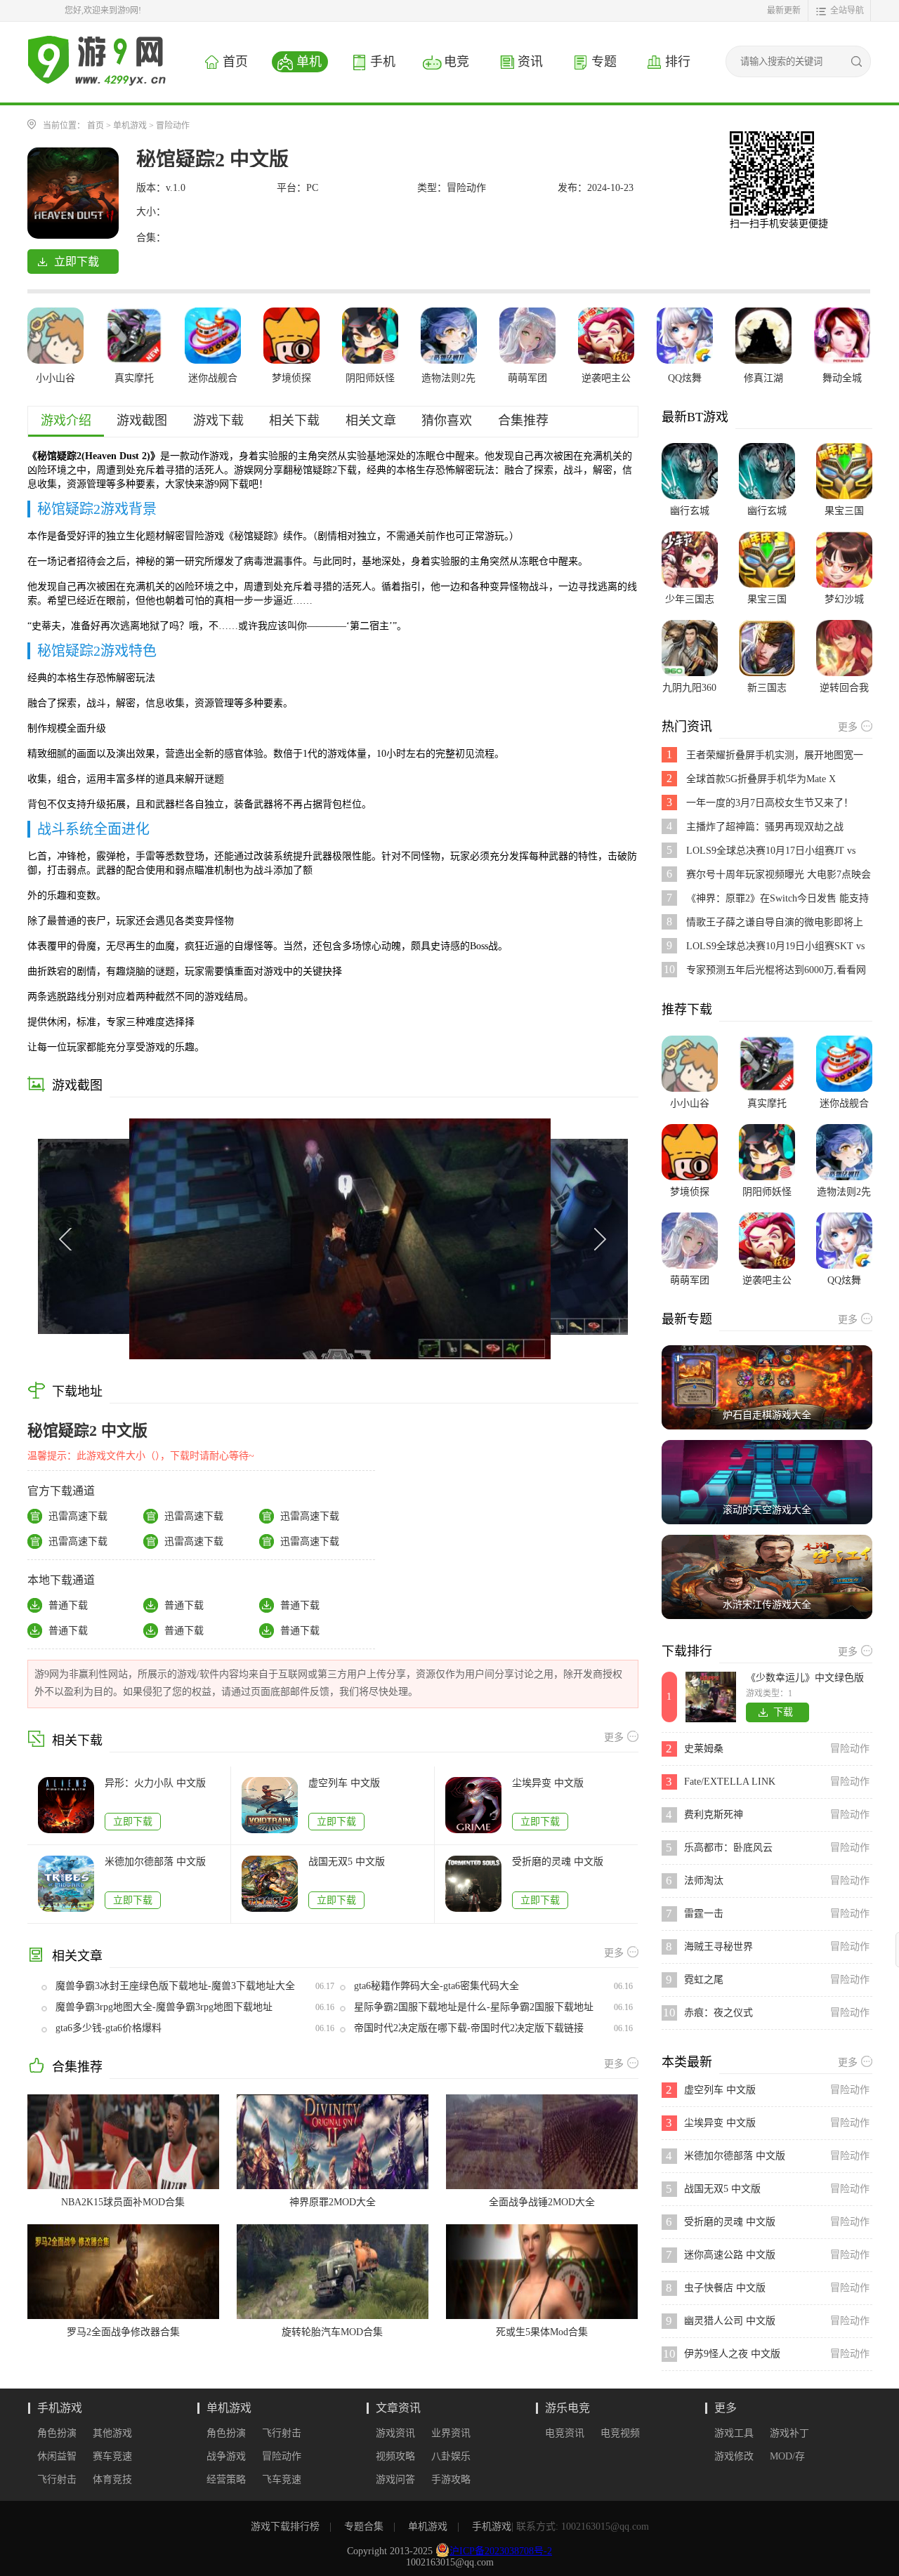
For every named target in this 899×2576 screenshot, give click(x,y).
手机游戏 (60, 2408)
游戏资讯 (395, 2433)
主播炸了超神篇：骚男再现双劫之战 (765, 827)
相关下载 (294, 421)
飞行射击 (57, 2479)
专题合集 (364, 2527)
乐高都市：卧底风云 (728, 1848)
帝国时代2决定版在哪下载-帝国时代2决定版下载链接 (469, 2028)
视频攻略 (395, 2456)
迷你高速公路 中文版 (730, 2255)
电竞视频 (620, 2433)
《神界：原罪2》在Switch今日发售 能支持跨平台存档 (777, 899)
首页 (96, 126)
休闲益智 (57, 2456)
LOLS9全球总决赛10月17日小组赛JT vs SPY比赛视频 (771, 851)
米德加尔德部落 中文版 (155, 1862)
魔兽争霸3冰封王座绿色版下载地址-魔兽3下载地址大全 (175, 1986)
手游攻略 (451, 2479)
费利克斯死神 (714, 1815)
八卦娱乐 (451, 2456)
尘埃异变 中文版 (548, 1783)
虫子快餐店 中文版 (725, 2288)
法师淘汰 (704, 1881)
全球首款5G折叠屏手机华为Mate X (761, 779)
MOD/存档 (787, 2457)
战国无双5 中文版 (347, 1862)
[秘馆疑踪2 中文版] (73, 153)
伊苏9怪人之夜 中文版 (732, 2354)
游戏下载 (218, 421)
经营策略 (226, 2479)
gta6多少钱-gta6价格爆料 (109, 2028)
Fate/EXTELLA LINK (730, 1782)
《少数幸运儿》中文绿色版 (805, 1678)
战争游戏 (226, 2456)
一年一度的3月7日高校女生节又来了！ (770, 803)
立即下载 (133, 1822)
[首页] (97, 41)
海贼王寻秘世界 (718, 1947)
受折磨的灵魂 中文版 (558, 1862)
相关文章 (371, 421)
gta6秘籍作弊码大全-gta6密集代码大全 (437, 1986)
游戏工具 (734, 2433)
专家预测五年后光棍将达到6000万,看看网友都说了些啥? (776, 971)
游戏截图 (142, 421)
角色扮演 (57, 2433)
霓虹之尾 (704, 1980)
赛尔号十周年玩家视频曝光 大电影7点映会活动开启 (779, 875)
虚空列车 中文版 (344, 1783)
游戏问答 (395, 2479)
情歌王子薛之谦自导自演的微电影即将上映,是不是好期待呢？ (775, 923)
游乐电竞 (567, 2408)
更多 (726, 2408)
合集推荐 (523, 421)
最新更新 (784, 11)
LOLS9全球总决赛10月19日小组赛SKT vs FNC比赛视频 (775, 947)
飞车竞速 (282, 2479)
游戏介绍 (66, 421)
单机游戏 (130, 126)
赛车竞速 (112, 2456)
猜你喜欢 (447, 421)
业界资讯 (451, 2433)
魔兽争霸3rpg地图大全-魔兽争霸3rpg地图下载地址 (164, 2007)
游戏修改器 (734, 2457)
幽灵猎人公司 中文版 (730, 2321)
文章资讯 (398, 2408)
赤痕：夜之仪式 (718, 2013)
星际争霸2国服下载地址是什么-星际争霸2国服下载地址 (474, 2007)
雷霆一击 (704, 1914)
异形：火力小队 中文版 (155, 1783)
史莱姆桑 (704, 1749)
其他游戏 (112, 2433)
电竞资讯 (565, 2433)
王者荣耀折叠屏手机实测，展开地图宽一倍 (775, 756)
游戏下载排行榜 (285, 2527)
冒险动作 (173, 126)
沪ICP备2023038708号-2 (501, 2551)
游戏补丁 (789, 2433)
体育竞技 (112, 2479)
